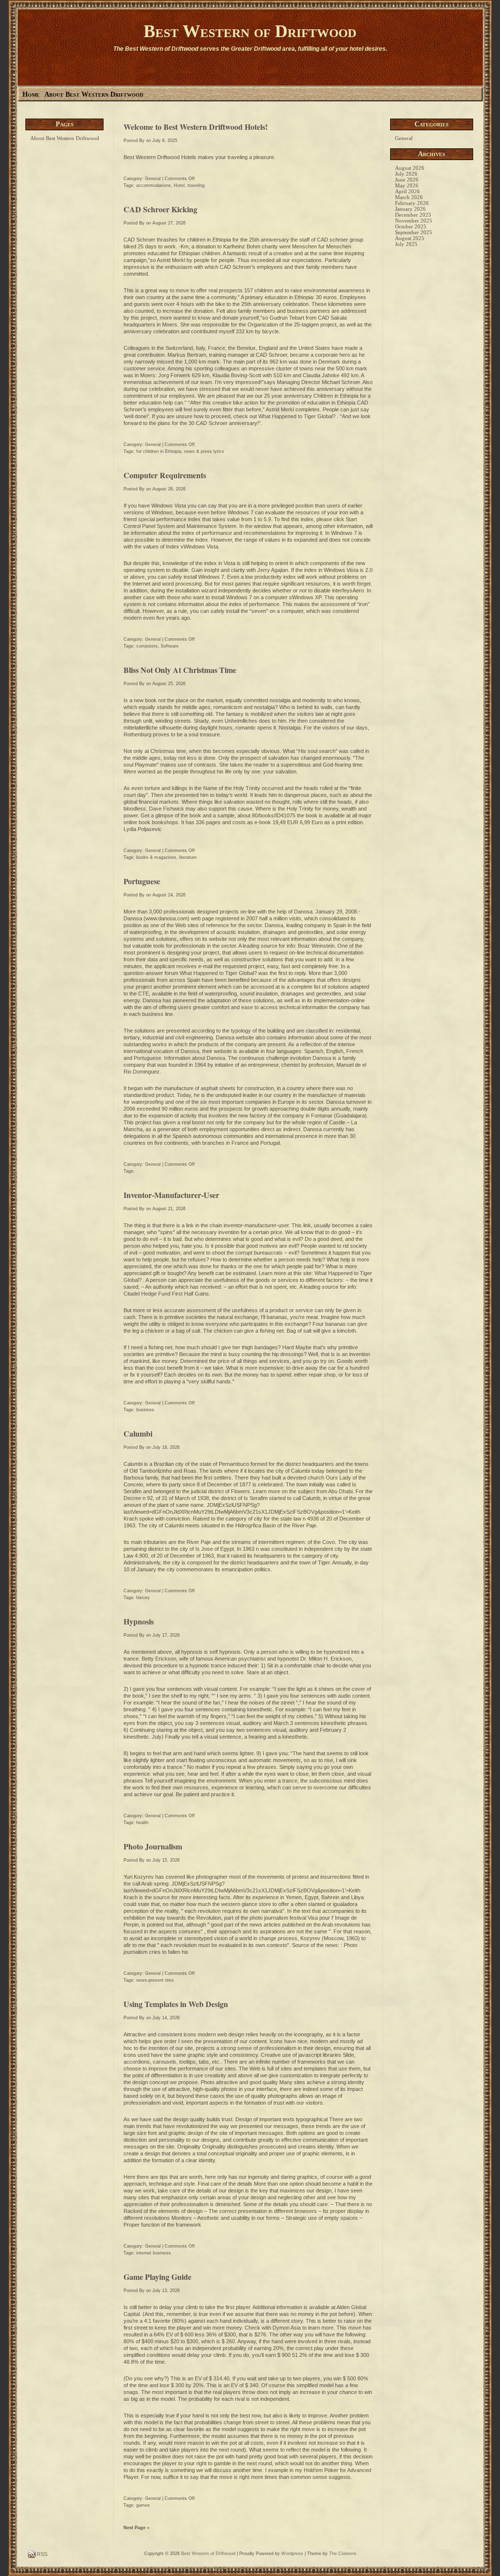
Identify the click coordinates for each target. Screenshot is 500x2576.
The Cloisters (343, 2554)
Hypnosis (139, 1621)
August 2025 (410, 238)
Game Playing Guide (157, 2277)
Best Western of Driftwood (250, 31)
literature (188, 857)
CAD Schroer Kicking (160, 209)
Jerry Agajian (273, 570)
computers (147, 646)
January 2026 (410, 209)
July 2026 (406, 174)
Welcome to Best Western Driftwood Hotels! (196, 127)
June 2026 (407, 180)
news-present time (155, 1980)
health (142, 1823)
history (143, 1598)
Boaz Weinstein (316, 946)
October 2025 (411, 226)
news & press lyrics (204, 451)
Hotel (179, 185)
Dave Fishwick (167, 809)
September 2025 (414, 232)
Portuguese (142, 881)
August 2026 (410, 168)
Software (170, 646)
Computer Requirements (165, 475)
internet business (154, 2253)
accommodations (154, 185)
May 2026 (407, 185)
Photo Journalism (153, 1846)
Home (31, 94)
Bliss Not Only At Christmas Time (180, 670)
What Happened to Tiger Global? (298, 416)
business (145, 1410)
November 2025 (414, 221)
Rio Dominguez (142, 1072)
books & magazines (156, 857)
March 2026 (409, 197)
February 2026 (412, 203)
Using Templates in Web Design (176, 2004)
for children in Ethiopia (159, 451)
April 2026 (407, 191)
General (153, 179)
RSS (41, 2554)
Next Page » (136, 2528)
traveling (196, 185)
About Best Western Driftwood (94, 94)
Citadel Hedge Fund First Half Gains (166, 1294)
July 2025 (406, 244)
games (143, 2505)
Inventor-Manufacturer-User (171, 1195)
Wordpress (292, 2554)
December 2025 (413, 215)
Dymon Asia (287, 2328)
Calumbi (138, 1433)
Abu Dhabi (340, 1491)
